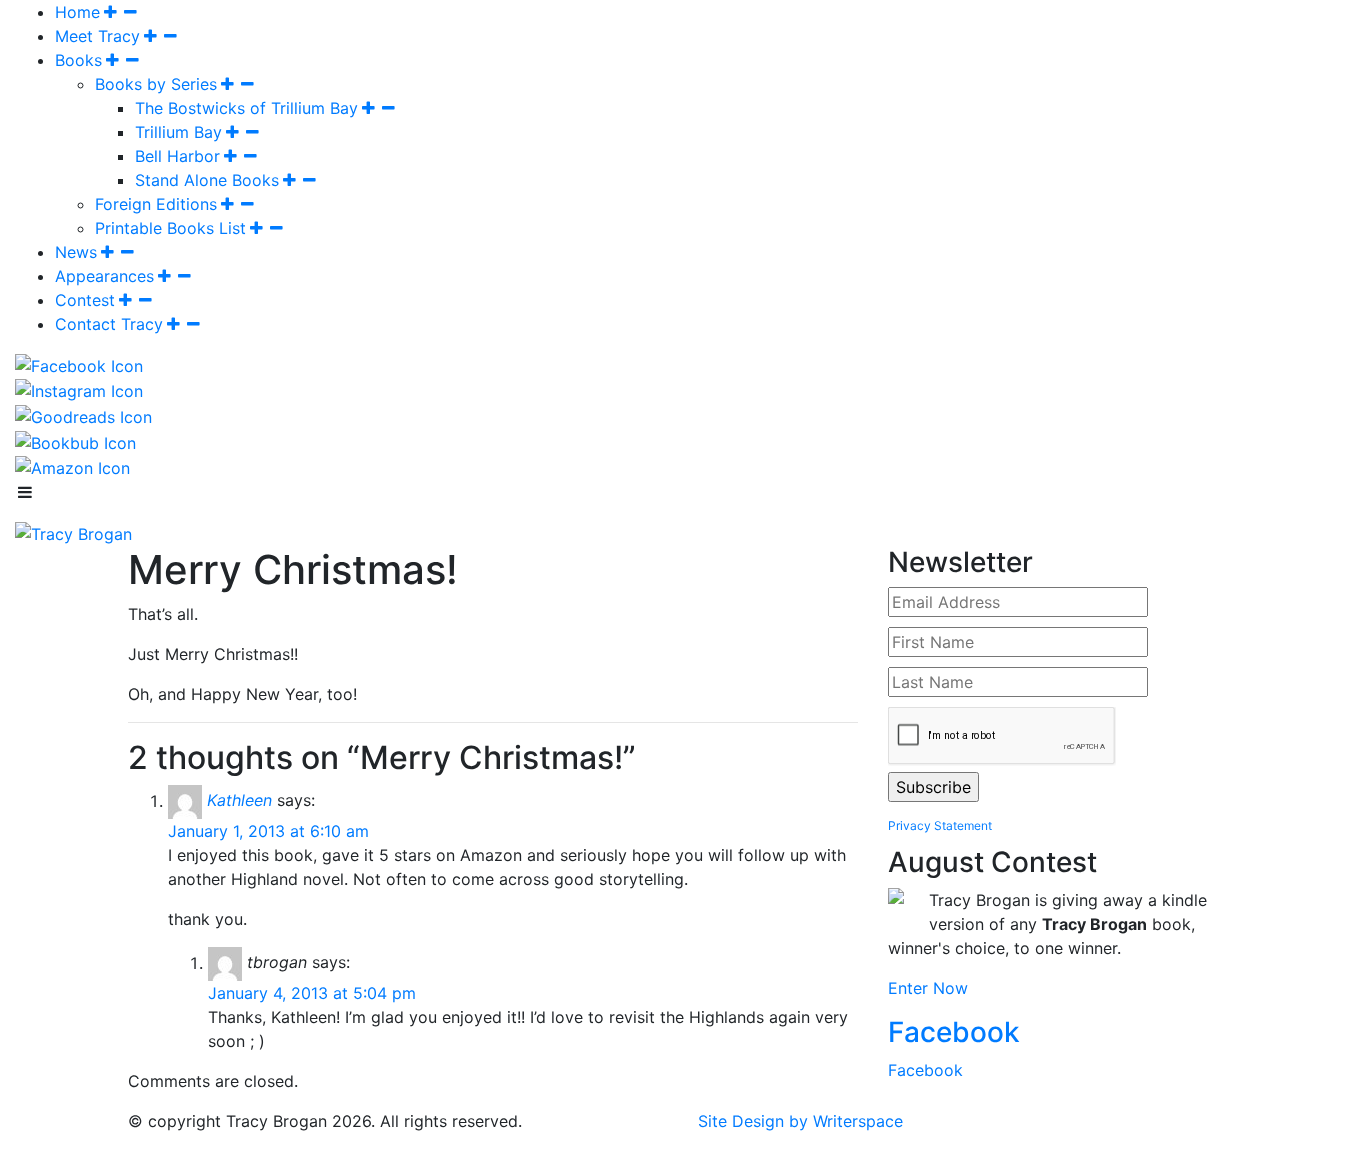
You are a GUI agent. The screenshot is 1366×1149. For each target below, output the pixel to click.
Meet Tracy (97, 36)
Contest (85, 300)
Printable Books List (170, 228)
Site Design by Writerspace (800, 1121)
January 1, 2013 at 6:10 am (268, 831)
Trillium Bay (178, 132)
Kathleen (239, 801)
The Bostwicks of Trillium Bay (246, 108)
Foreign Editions (156, 204)
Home (77, 12)
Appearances (104, 276)
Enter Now (928, 988)
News (76, 252)
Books (78, 60)
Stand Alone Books (207, 180)
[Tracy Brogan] (73, 532)
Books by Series (156, 84)
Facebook (954, 1032)
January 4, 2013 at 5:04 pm (312, 993)
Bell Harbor (177, 156)
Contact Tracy (109, 324)
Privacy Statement (940, 825)
